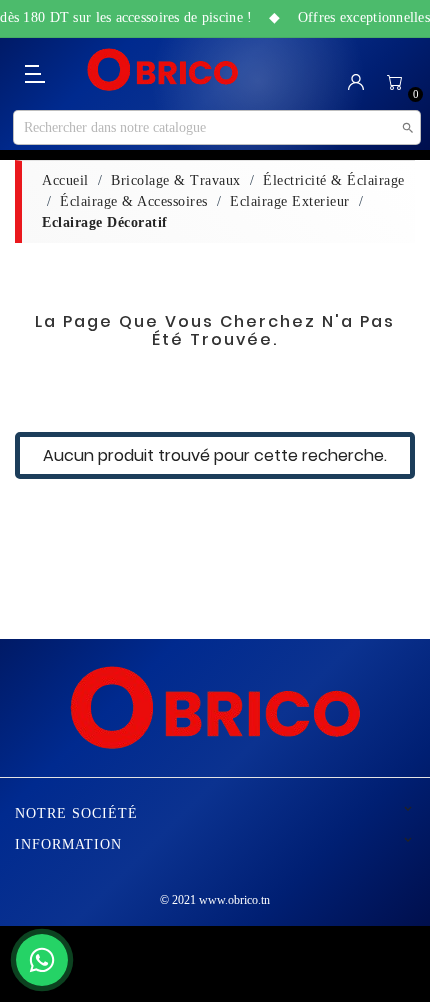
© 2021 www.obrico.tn (215, 900)
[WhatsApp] (42, 960)
